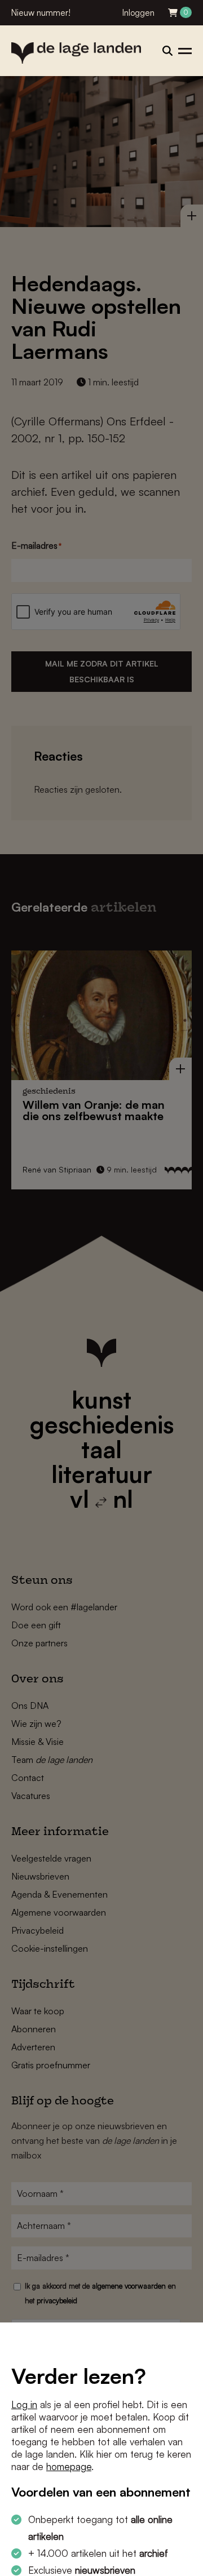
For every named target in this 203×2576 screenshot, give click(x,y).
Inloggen (138, 13)
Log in (24, 2404)
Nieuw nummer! (41, 13)
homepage (69, 2466)
